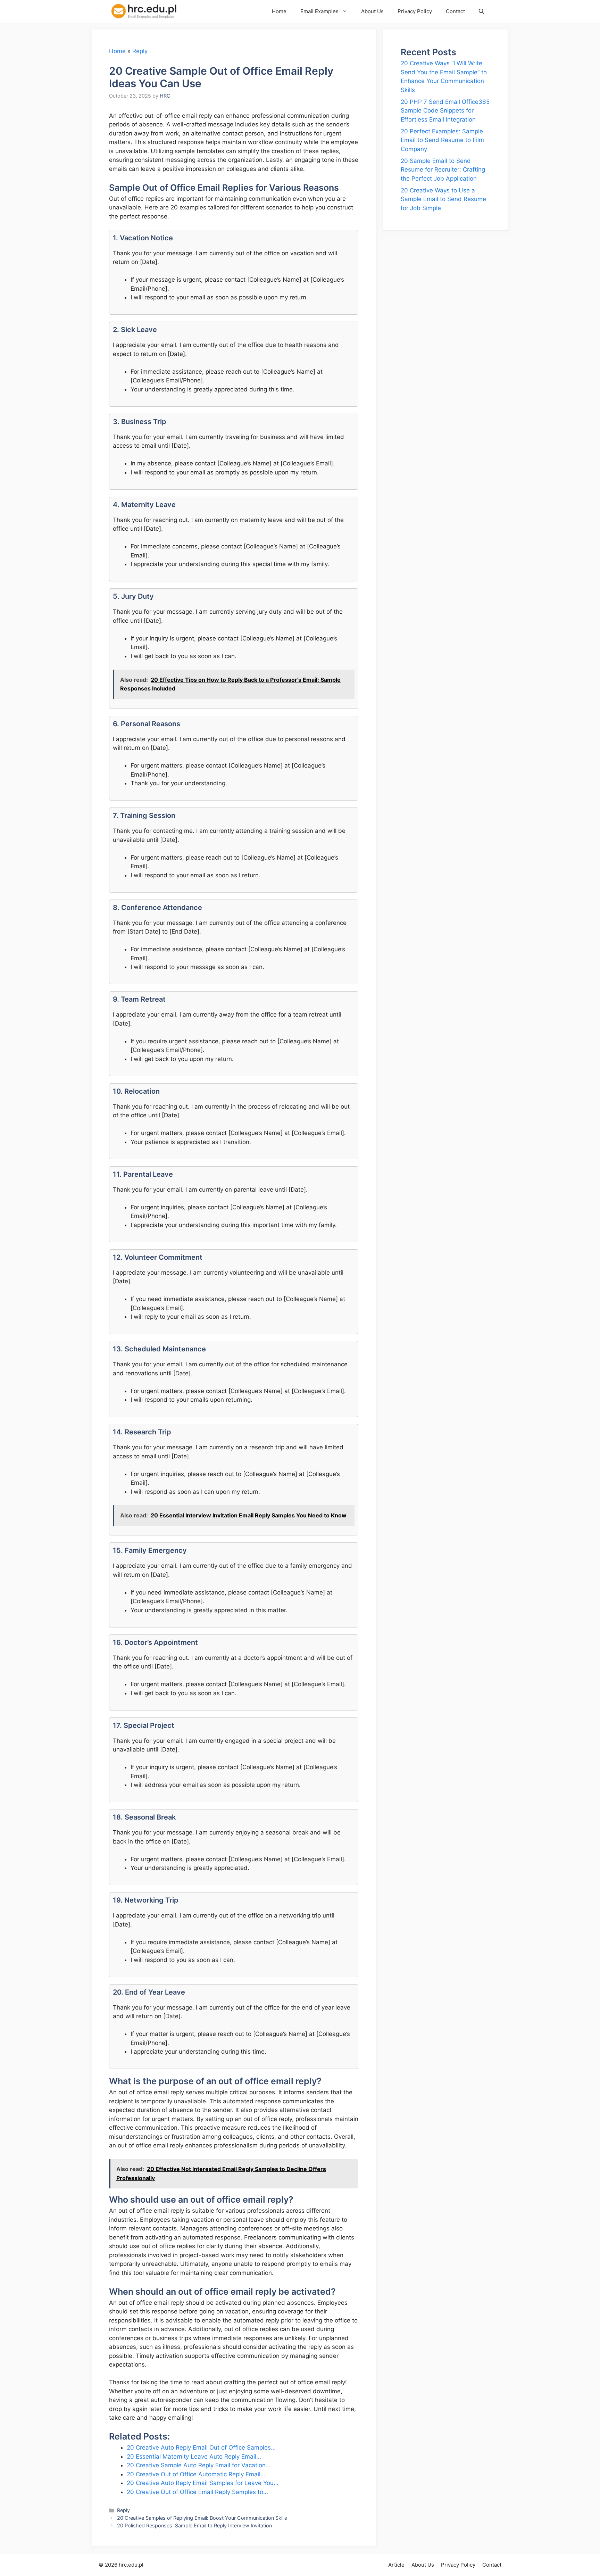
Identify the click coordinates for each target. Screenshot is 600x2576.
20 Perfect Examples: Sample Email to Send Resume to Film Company (442, 140)
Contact (455, 11)
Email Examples (319, 11)
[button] (481, 11)
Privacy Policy (415, 11)
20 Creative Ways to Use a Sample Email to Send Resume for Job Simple (443, 199)
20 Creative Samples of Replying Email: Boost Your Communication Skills (202, 2518)
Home (279, 11)
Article (396, 2565)
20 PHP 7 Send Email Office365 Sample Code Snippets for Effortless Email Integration (445, 111)
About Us (372, 11)
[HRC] (148, 11)
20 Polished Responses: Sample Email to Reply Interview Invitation (194, 2525)
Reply (140, 51)
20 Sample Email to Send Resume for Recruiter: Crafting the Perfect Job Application (443, 170)
